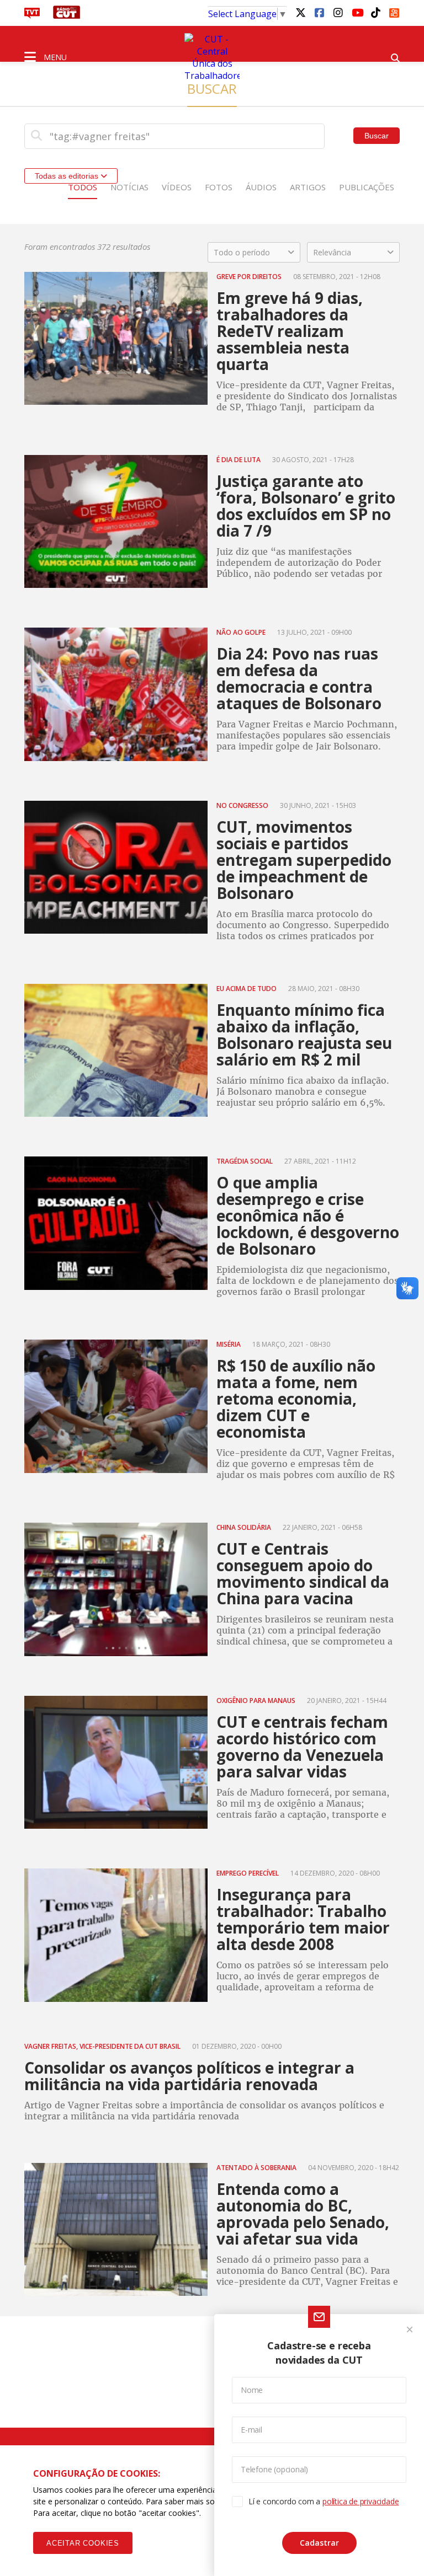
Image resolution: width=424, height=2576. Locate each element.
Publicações (367, 187)
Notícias (129, 187)
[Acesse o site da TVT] (32, 15)
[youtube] (357, 12)
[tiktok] (375, 12)
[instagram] (338, 12)
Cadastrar (319, 2543)
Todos (83, 187)
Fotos (219, 187)
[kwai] (394, 11)
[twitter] (300, 12)
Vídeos (177, 187)
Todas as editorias (68, 176)
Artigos (308, 187)
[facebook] (319, 12)
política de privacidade (361, 2501)
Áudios (261, 187)
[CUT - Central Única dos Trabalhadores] (212, 57)
